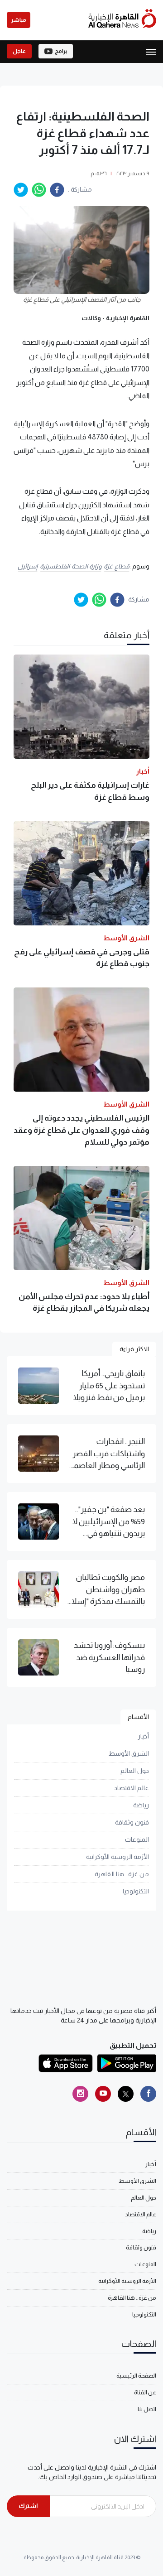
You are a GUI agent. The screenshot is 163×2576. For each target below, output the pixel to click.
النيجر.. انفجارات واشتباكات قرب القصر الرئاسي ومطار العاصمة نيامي (107, 1454)
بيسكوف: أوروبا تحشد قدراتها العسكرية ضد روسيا (109, 1657)
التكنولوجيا (136, 1891)
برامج (61, 51)
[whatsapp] (39, 190)
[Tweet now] (126, 2094)
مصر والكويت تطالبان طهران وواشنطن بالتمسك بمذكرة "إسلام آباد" (106, 1590)
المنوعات (137, 1839)
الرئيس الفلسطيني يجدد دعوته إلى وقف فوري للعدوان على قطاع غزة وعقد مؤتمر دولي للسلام (81, 1130)
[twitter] (21, 190)
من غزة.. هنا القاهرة (122, 1874)
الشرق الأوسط (129, 1753)
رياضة (141, 1805)
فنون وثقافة (132, 1822)
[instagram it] (80, 2094)
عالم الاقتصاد (132, 1788)
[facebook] (57, 190)
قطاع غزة (117, 566)
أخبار (143, 1736)
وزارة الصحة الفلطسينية (71, 566)
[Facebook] (148, 2094)
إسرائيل (28, 566)
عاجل (19, 51)
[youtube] (103, 2094)
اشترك (28, 2506)
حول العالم (135, 1771)
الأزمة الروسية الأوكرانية (117, 1857)
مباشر (19, 20)
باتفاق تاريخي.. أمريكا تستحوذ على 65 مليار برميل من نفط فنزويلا (109, 1385)
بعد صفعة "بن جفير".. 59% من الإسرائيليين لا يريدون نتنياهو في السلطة (109, 1522)
